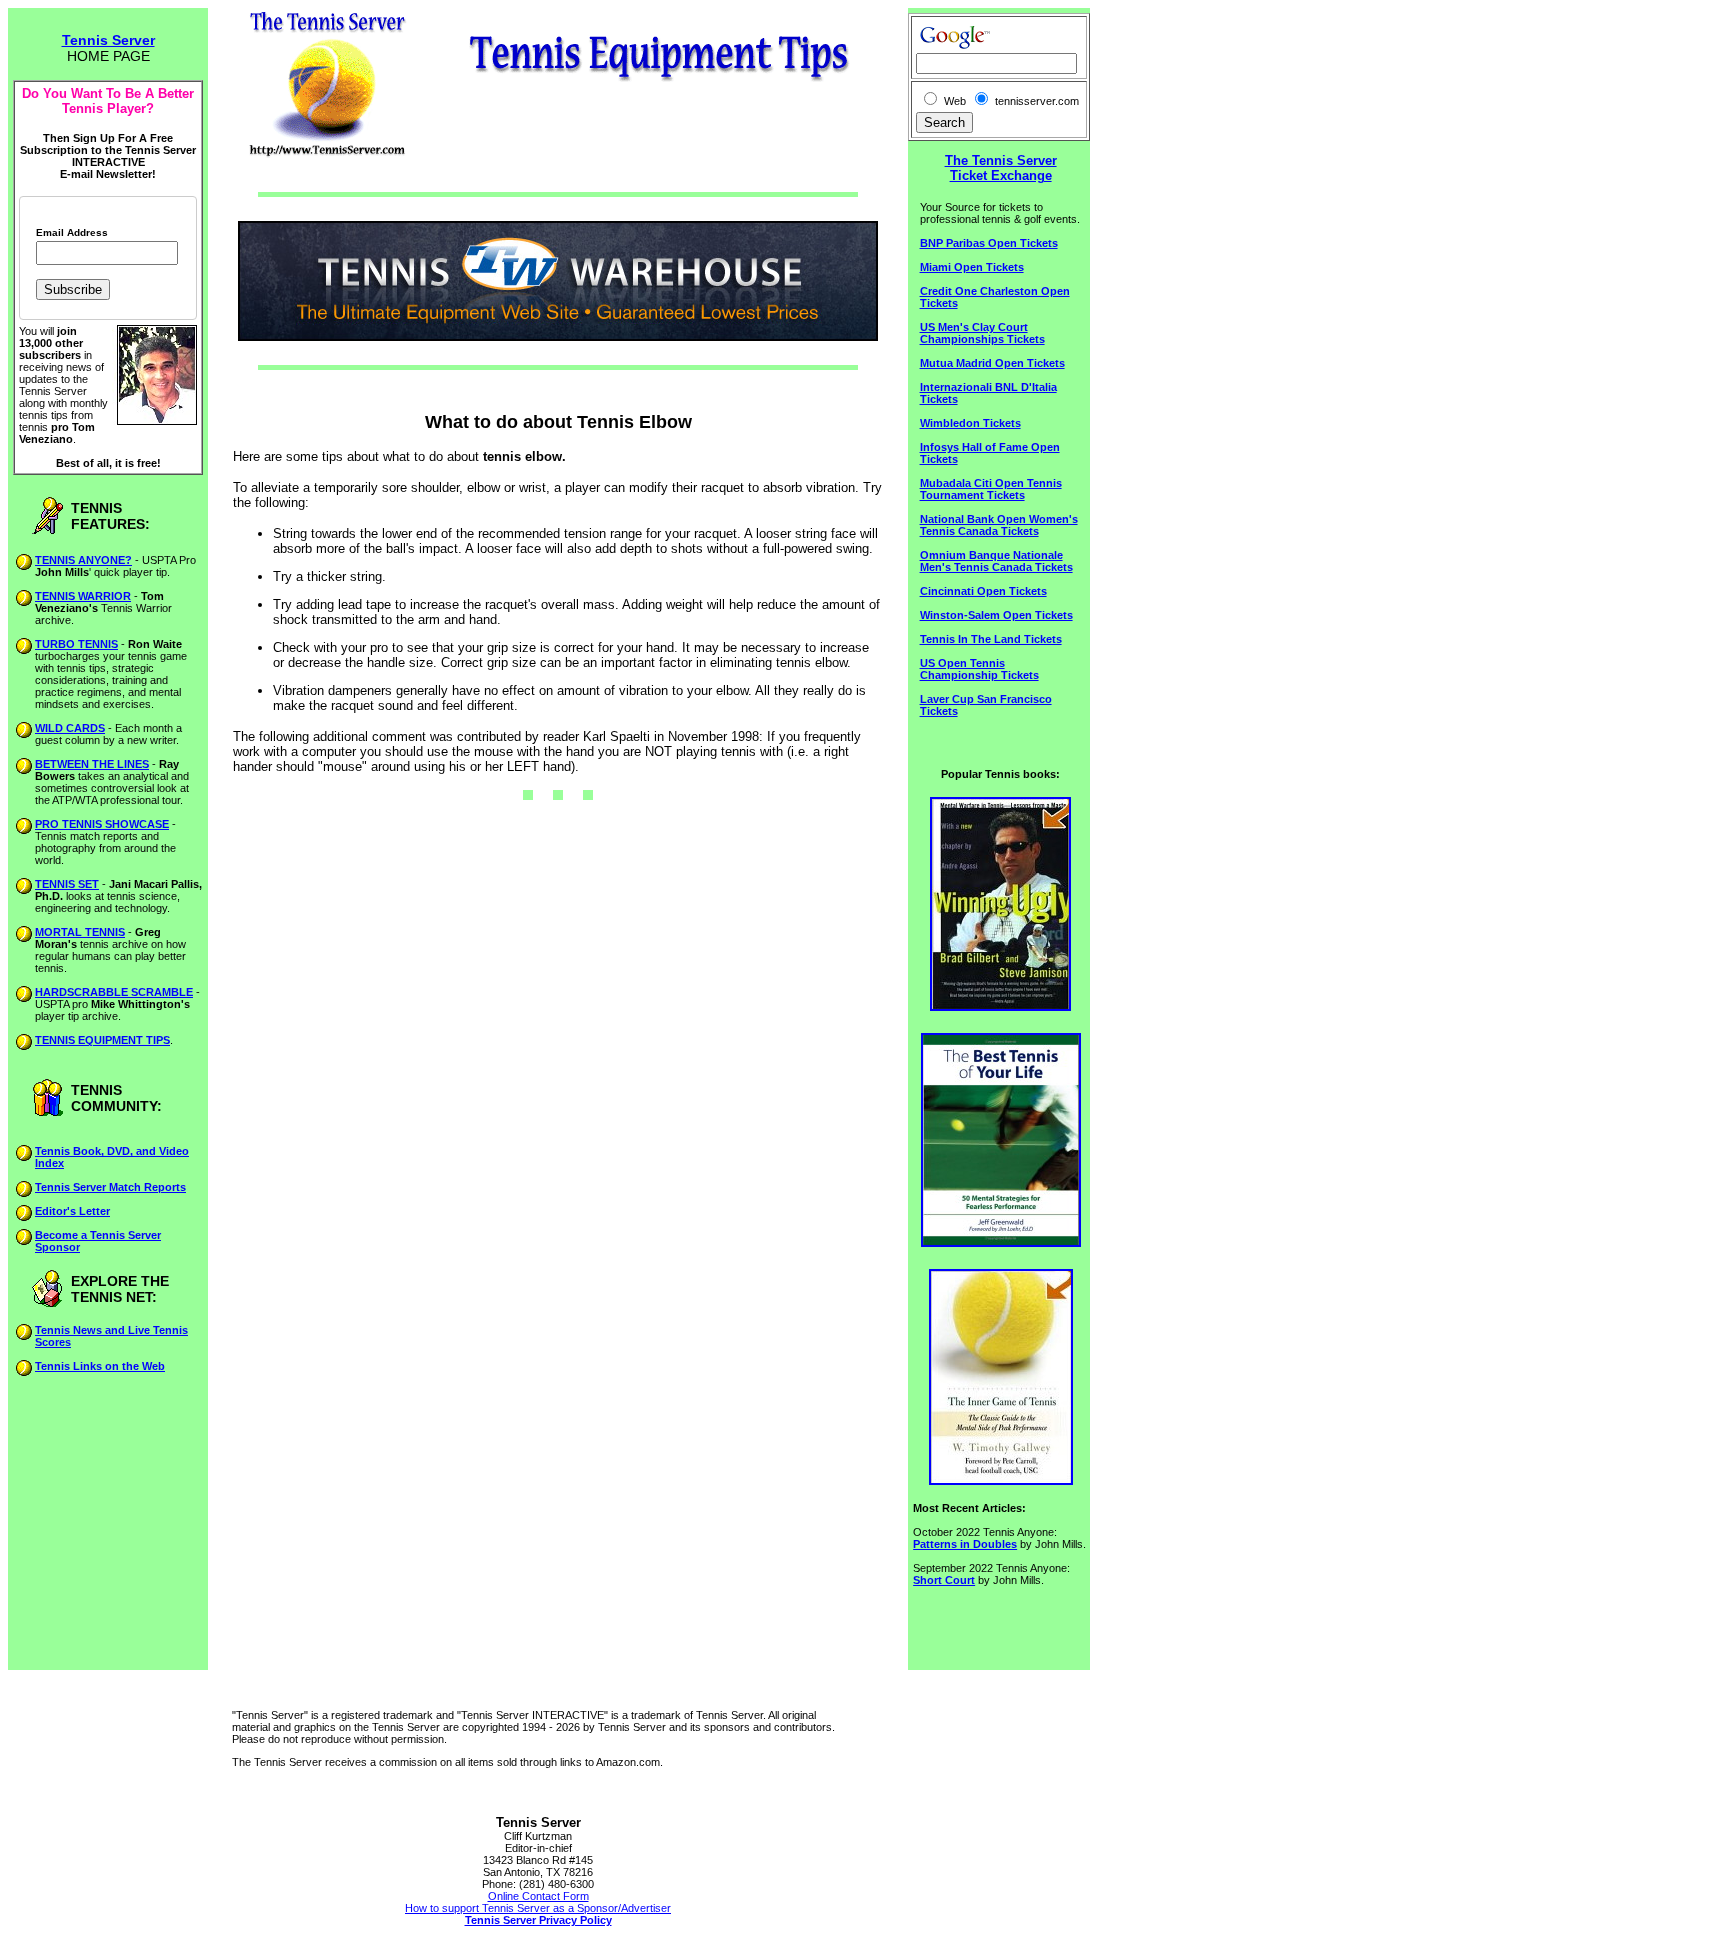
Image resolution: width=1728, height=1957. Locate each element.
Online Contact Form (538, 1896)
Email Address (72, 233)
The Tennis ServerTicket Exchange (1001, 168)
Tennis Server (108, 40)
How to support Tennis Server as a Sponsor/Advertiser (538, 1908)
